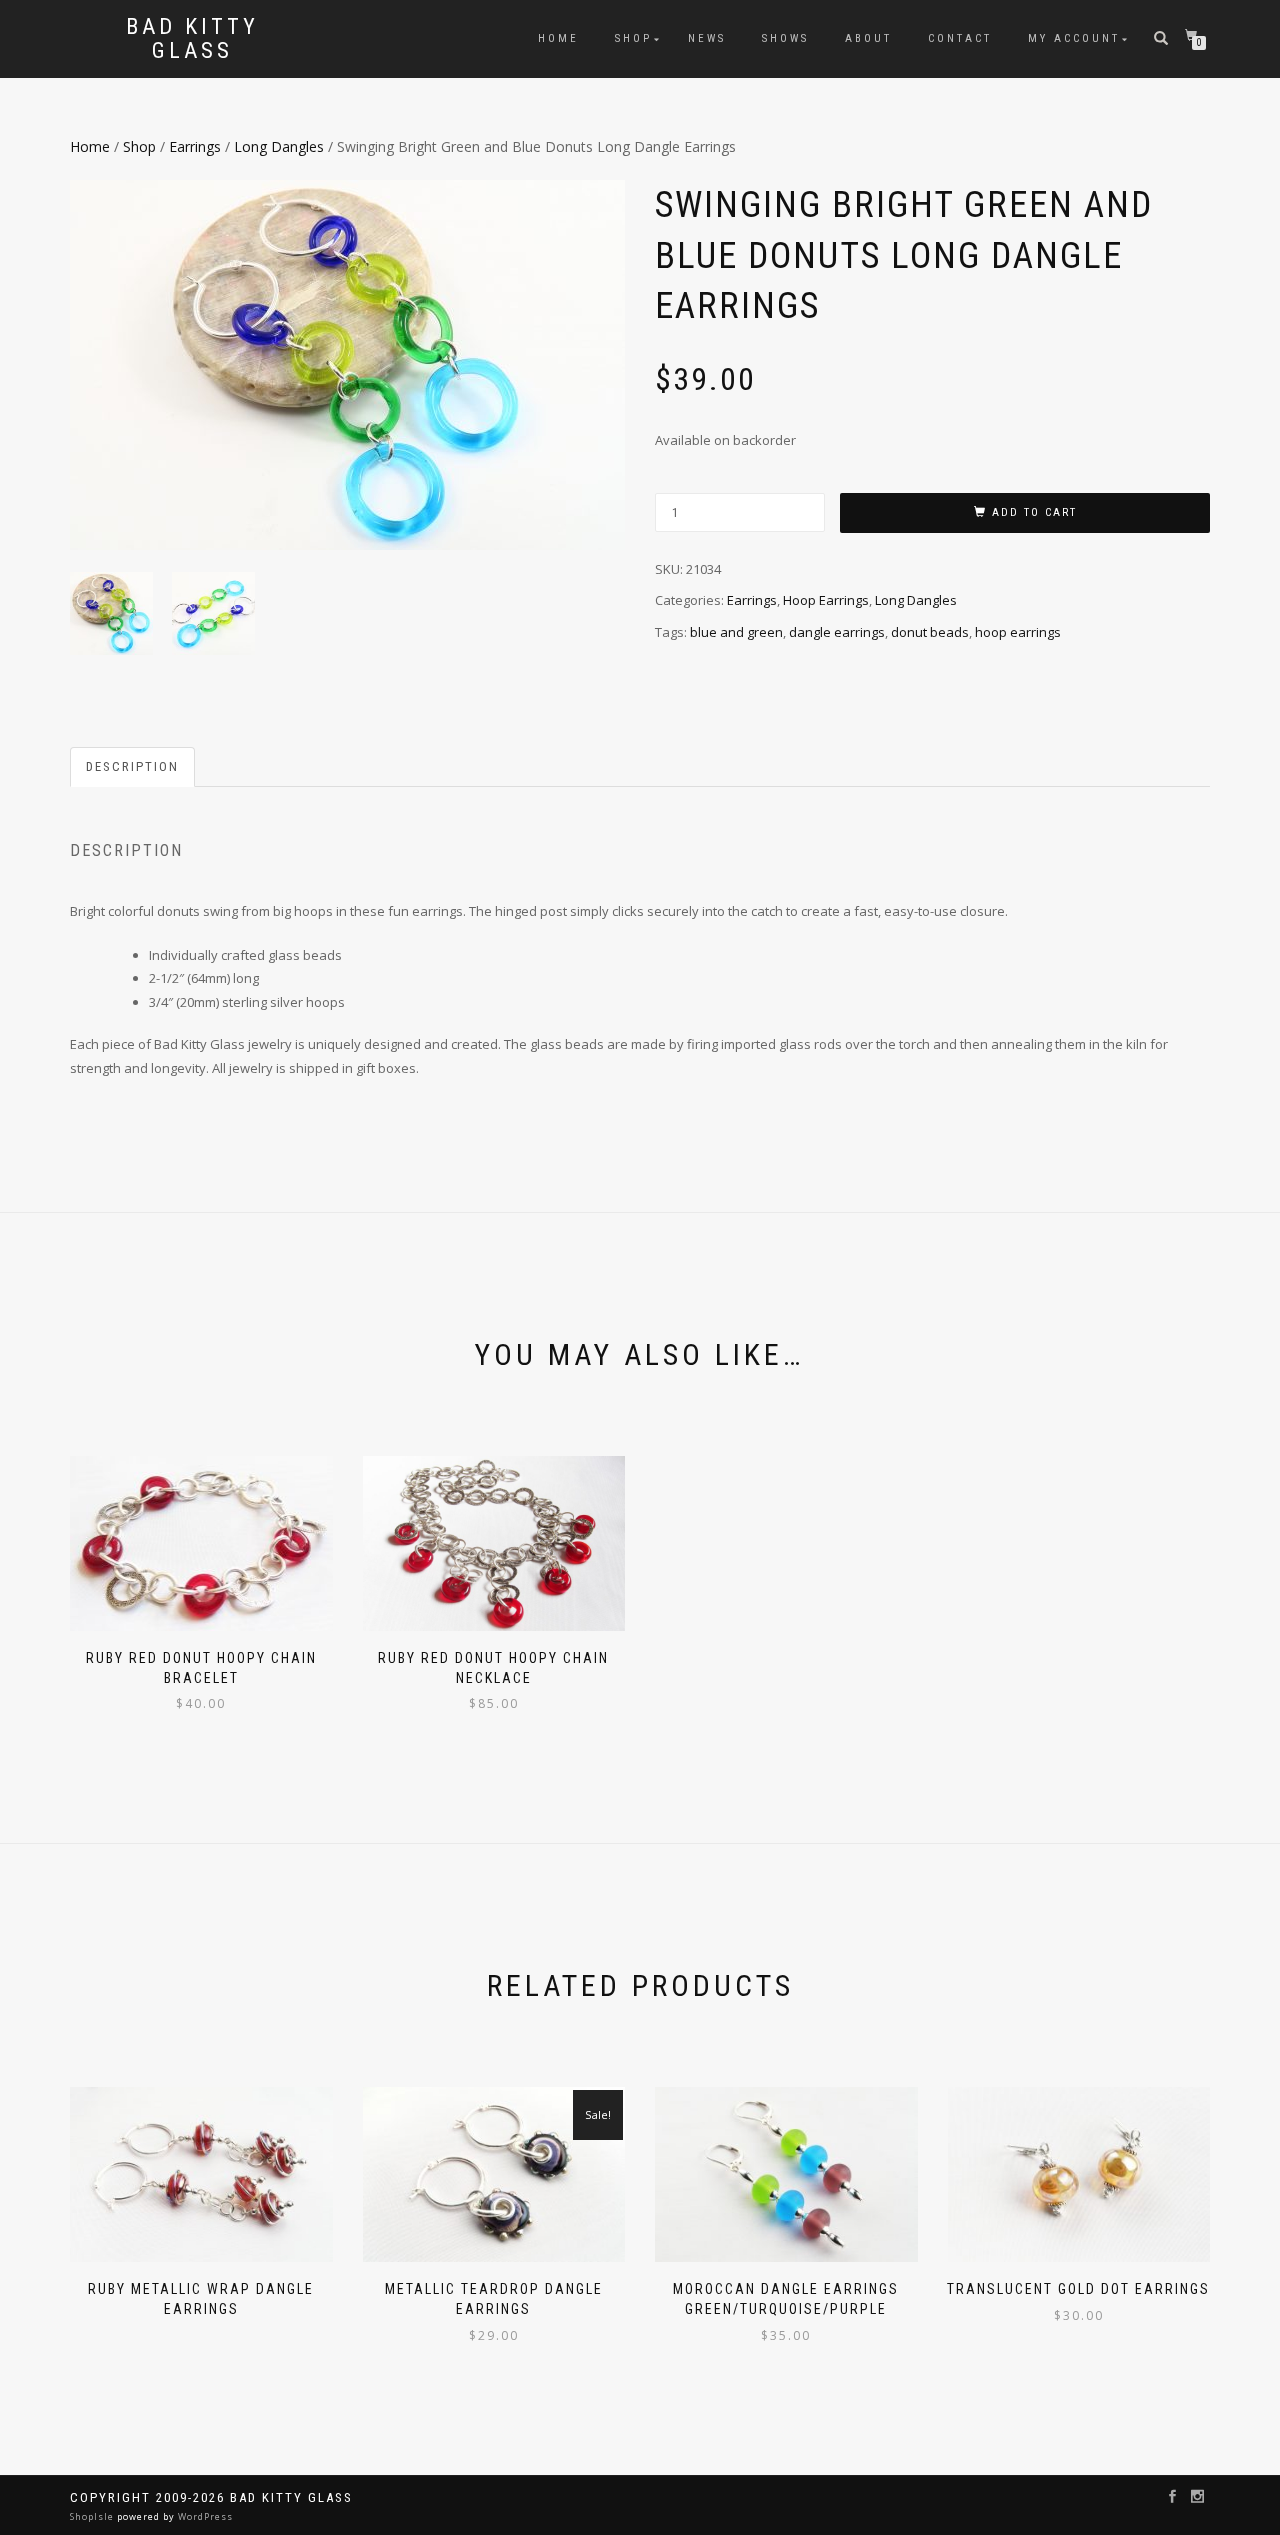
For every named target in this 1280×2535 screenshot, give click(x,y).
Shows (785, 38)
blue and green (736, 632)
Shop (633, 38)
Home (558, 38)
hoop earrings (1018, 632)
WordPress (204, 2516)
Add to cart (1034, 512)
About (868, 38)
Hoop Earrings (826, 600)
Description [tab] (132, 766)
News (707, 38)
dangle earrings (837, 632)
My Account (1074, 38)
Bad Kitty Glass (192, 39)
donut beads (930, 632)
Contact (960, 38)
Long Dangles (279, 146)
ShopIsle (93, 2516)
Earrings (195, 146)
